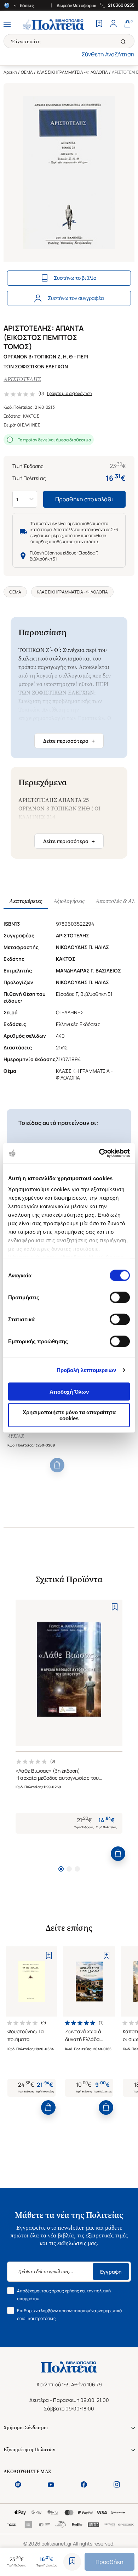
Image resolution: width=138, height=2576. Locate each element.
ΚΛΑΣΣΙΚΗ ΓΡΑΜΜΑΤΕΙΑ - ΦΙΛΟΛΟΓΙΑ (72, 72)
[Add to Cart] (57, 1465)
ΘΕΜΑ (27, 72)
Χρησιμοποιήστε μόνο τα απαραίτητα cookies (69, 1415)
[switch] (120, 1297)
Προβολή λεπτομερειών (87, 1370)
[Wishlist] (99, 24)
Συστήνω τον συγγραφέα (76, 298)
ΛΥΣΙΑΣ (16, 1436)
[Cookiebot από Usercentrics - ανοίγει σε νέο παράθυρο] (99, 1153)
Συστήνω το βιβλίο (75, 278)
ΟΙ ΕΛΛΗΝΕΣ (29, 425)
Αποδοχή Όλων (69, 1391)
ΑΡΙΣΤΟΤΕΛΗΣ (22, 379)
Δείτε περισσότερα (69, 741)
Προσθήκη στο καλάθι (84, 499)
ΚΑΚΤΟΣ (31, 416)
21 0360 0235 (121, 5)
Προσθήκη (110, 2562)
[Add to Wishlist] (72, 2562)
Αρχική (10, 72)
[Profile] (113, 24)
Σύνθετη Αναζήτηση (108, 54)
